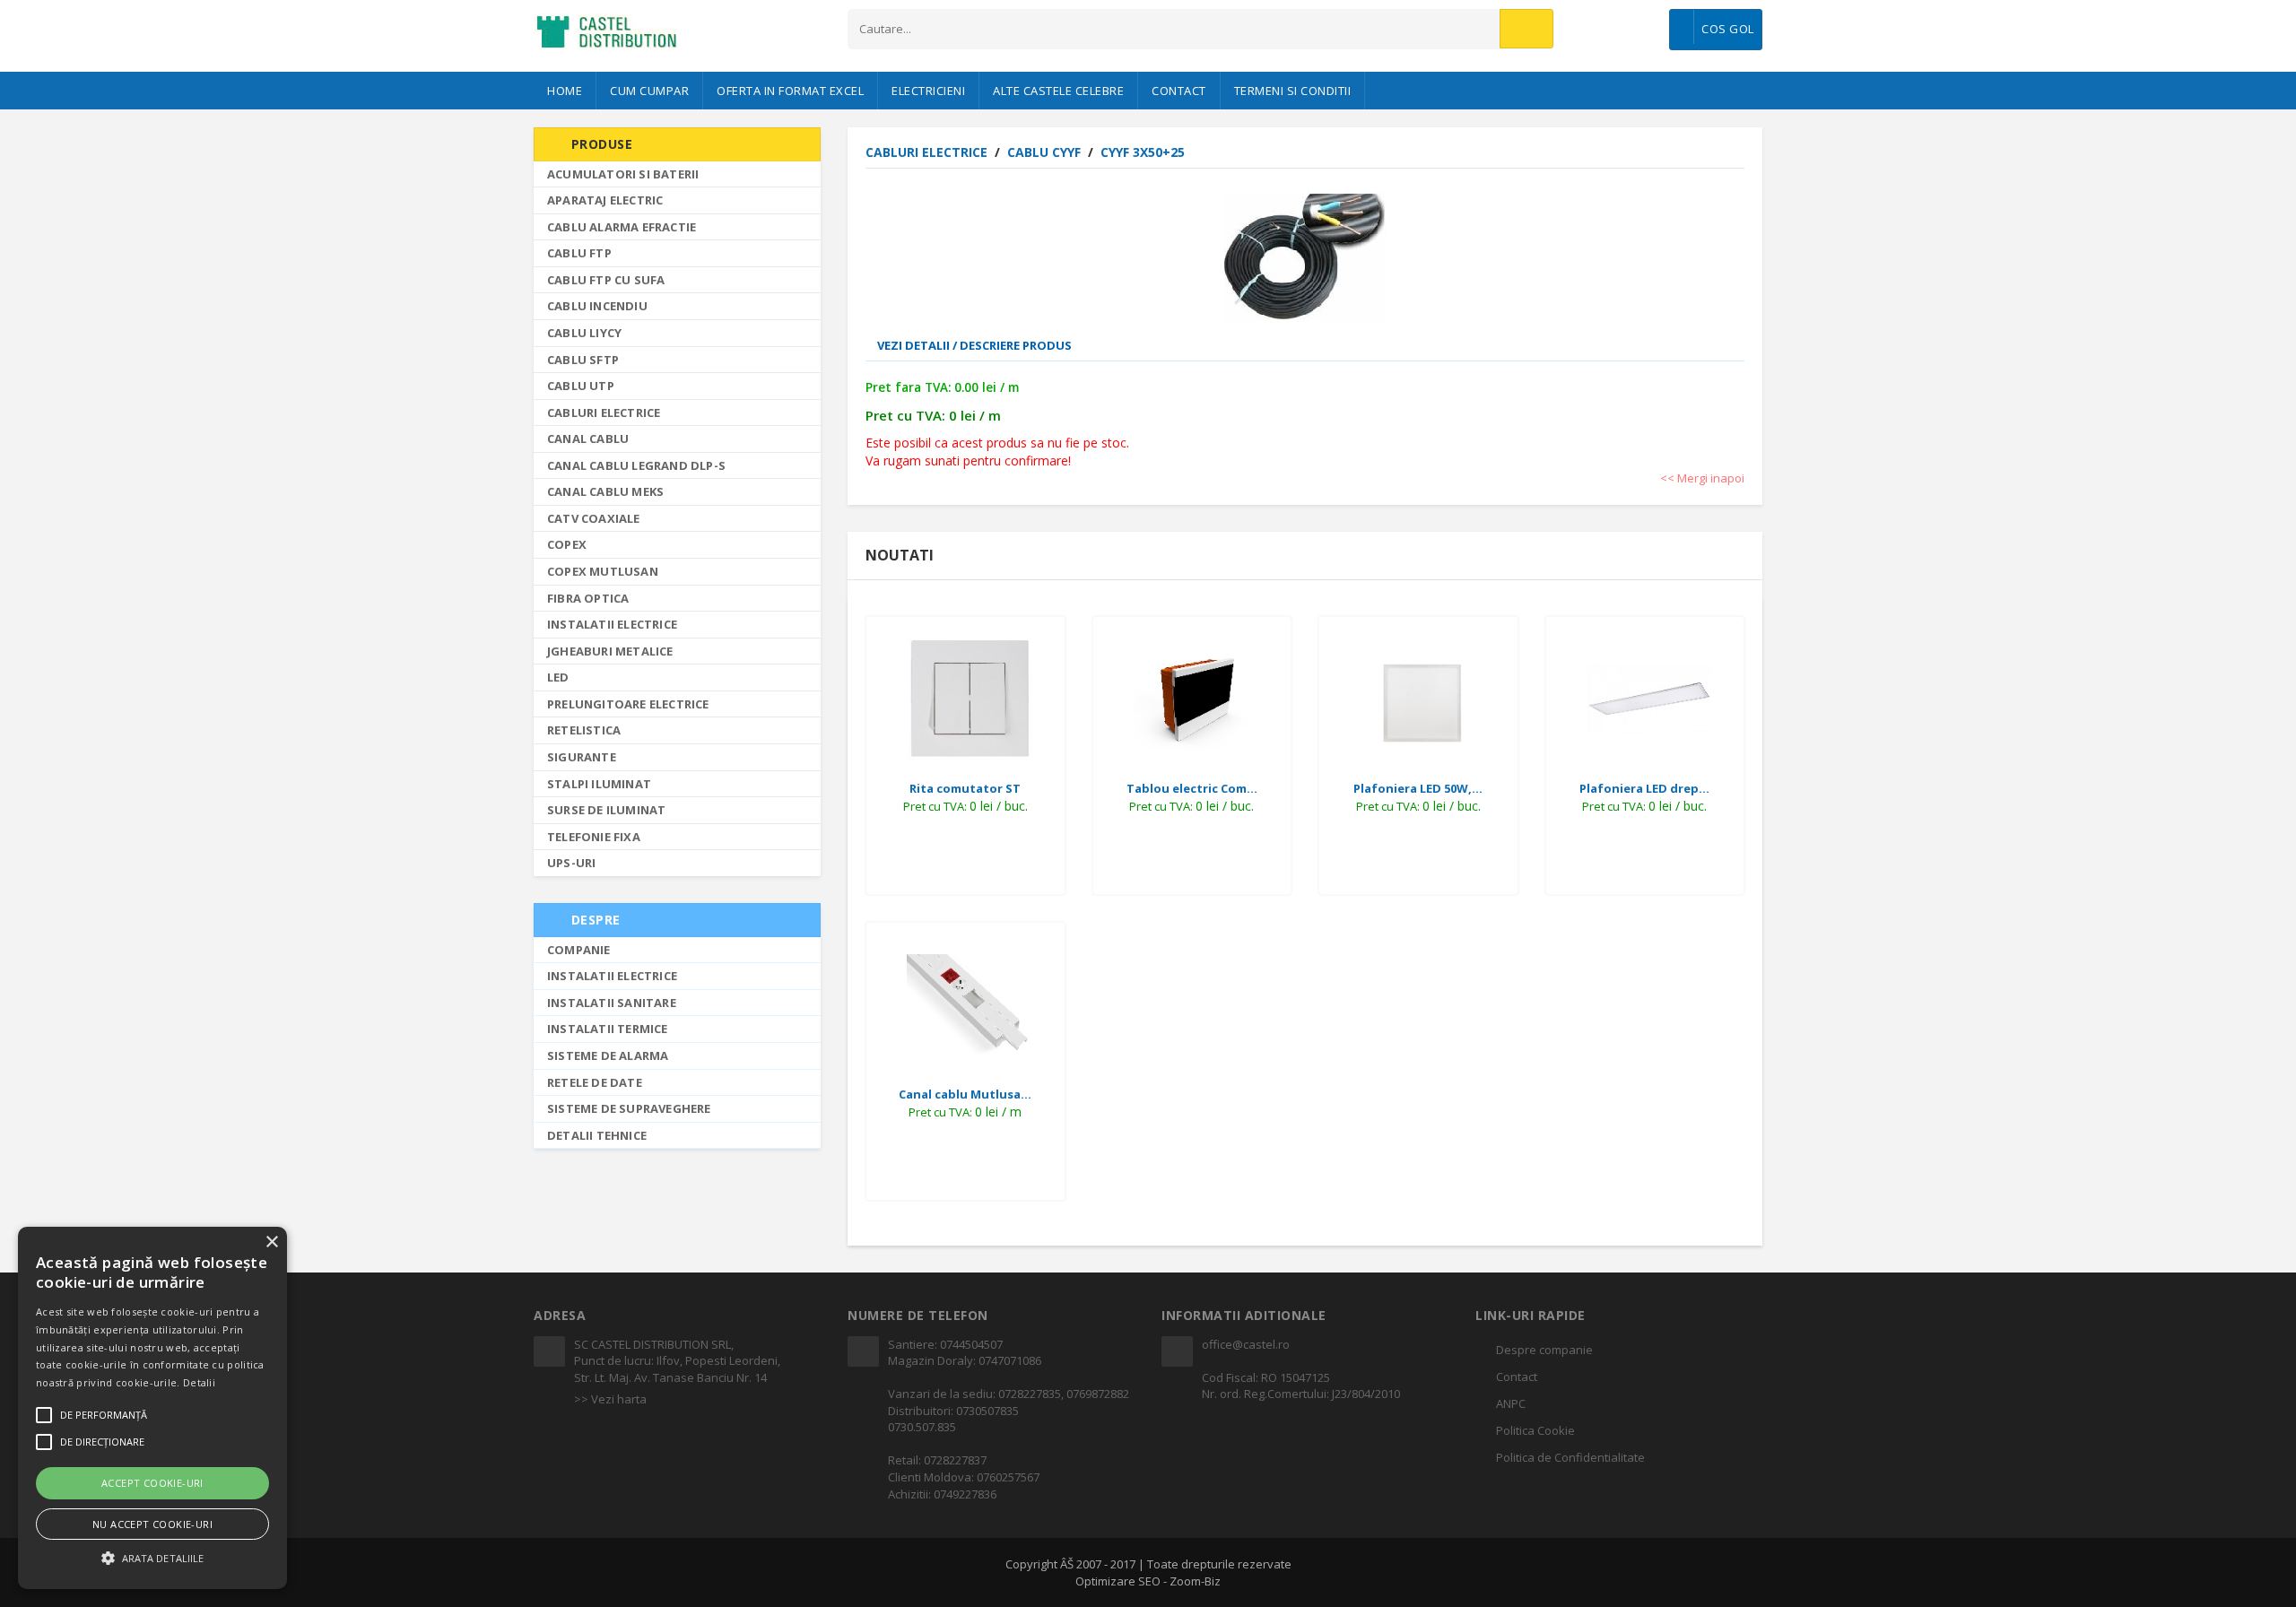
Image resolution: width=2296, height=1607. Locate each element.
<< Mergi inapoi (1702, 478)
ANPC (1511, 1403)
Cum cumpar (649, 91)
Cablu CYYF (1046, 152)
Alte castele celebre (1058, 91)
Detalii (199, 1382)
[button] (152, 1557)
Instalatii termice (608, 1029)
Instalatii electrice (612, 976)
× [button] (271, 1242)
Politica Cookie (1535, 1430)
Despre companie (1544, 1350)
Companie (579, 950)
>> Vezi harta (610, 1399)
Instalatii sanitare (612, 1003)
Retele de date (595, 1082)
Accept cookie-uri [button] (152, 1483)
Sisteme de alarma (608, 1055)
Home (565, 91)
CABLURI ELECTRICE (928, 152)
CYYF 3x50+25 (1143, 152)
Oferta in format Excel (790, 91)
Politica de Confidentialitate (1570, 1457)
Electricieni (928, 91)
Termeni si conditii (1293, 91)
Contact (1179, 91)
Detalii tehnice (597, 1135)
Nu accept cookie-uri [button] (152, 1524)
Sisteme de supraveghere (629, 1108)
